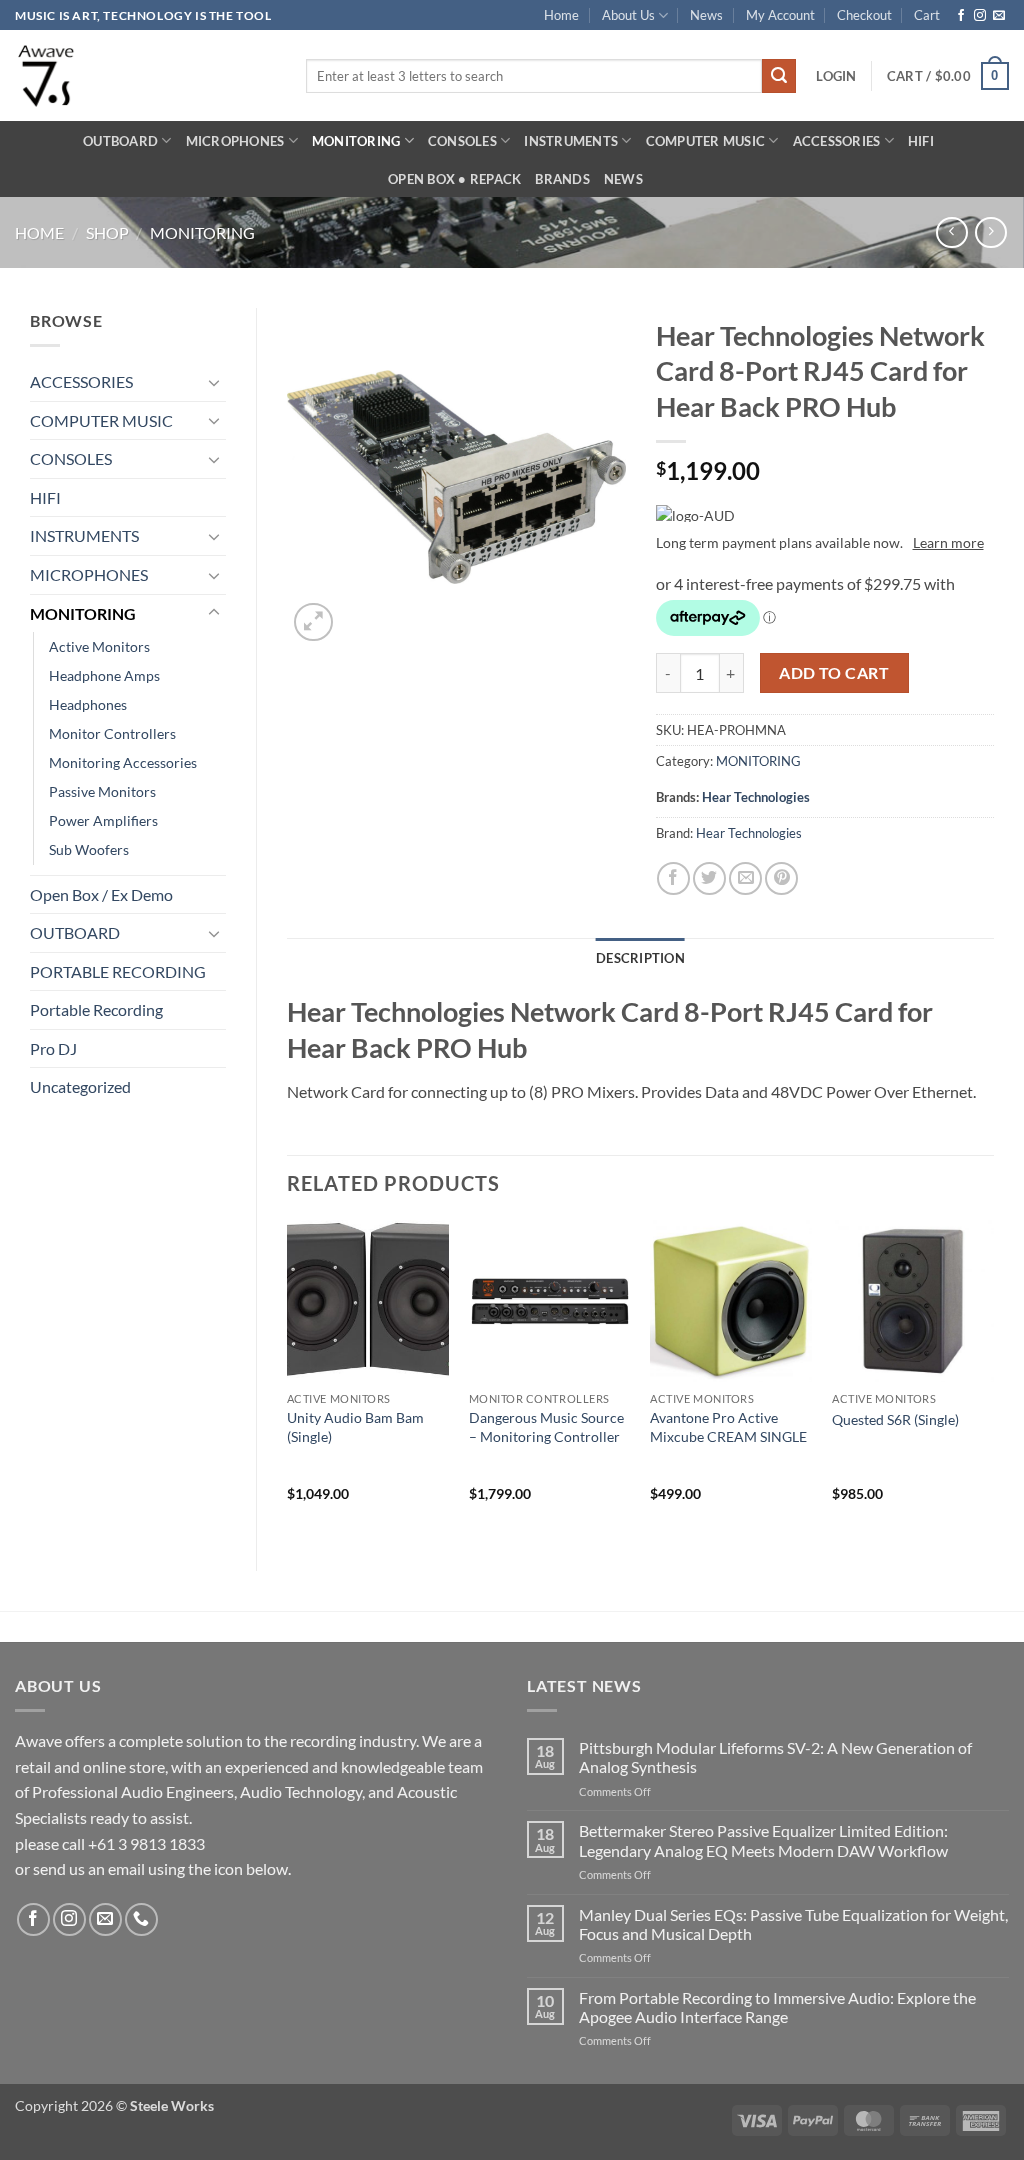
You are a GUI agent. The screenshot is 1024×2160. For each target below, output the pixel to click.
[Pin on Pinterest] (781, 878)
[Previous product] (990, 232)
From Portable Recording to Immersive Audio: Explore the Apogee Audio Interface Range (777, 2007)
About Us (628, 15)
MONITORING (356, 141)
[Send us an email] (999, 16)
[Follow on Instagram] (980, 16)
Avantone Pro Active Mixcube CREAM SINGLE (728, 1427)
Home (561, 15)
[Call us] (141, 1919)
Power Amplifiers (103, 820)
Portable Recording (96, 1009)
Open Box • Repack (454, 179)
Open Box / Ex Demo (101, 894)
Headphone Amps (104, 675)
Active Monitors (99, 646)
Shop (107, 232)
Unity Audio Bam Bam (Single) (355, 1427)
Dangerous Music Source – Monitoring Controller (546, 1427)
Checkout (864, 15)
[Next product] (951, 232)
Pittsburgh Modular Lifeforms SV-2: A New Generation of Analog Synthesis (775, 1757)
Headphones (88, 704)
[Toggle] (214, 382)
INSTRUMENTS (571, 141)
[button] (836, 76)
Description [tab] (640, 958)
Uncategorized (80, 1086)
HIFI (921, 141)
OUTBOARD (120, 141)
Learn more (948, 542)
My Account (780, 15)
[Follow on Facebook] (961, 16)
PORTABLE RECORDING (118, 971)
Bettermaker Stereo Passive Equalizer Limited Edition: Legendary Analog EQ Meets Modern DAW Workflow (763, 1840)
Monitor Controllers (112, 733)
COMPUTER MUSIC (706, 141)
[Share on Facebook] (673, 878)
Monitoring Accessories (123, 762)
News (706, 15)
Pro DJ (53, 1048)
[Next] (993, 1378)
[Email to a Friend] (745, 878)
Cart (927, 15)
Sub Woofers (89, 849)
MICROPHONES (235, 141)
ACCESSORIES (837, 141)
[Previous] (288, 1378)
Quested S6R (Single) (895, 1419)
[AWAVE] (145, 75)
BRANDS (562, 179)
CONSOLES (462, 141)
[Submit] (779, 76)
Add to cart (834, 673)
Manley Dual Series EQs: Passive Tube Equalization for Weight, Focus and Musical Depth (793, 1924)
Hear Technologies (756, 797)
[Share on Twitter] (709, 878)
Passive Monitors (102, 791)
